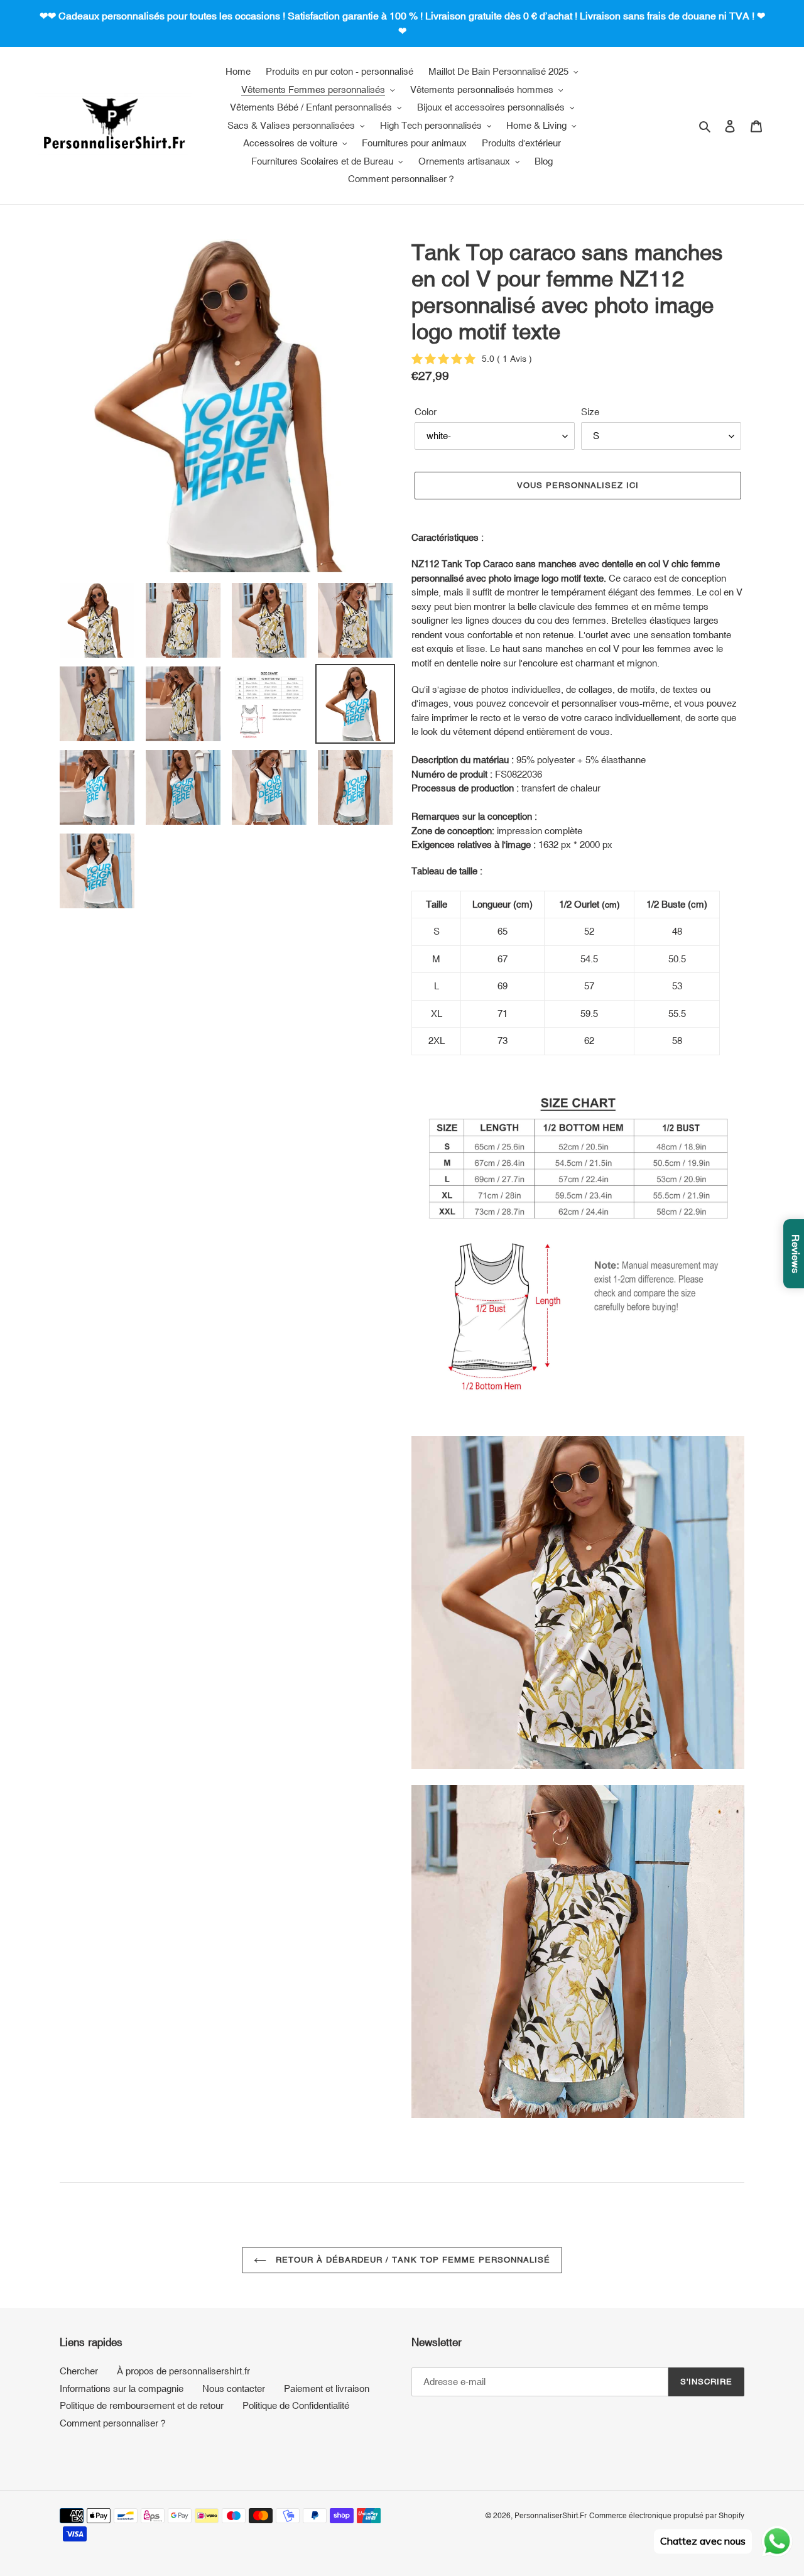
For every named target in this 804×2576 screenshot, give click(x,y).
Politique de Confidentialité (296, 2405)
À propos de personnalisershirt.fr (183, 2371)
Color (426, 412)
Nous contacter (234, 2389)
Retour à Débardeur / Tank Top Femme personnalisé (412, 2260)
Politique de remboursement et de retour (142, 2405)
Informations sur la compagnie (122, 2389)
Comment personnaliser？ (114, 2423)
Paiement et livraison (327, 2389)
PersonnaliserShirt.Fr (551, 2516)
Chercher (79, 2371)
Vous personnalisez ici (578, 485)
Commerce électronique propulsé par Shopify (667, 2516)
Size (590, 412)
